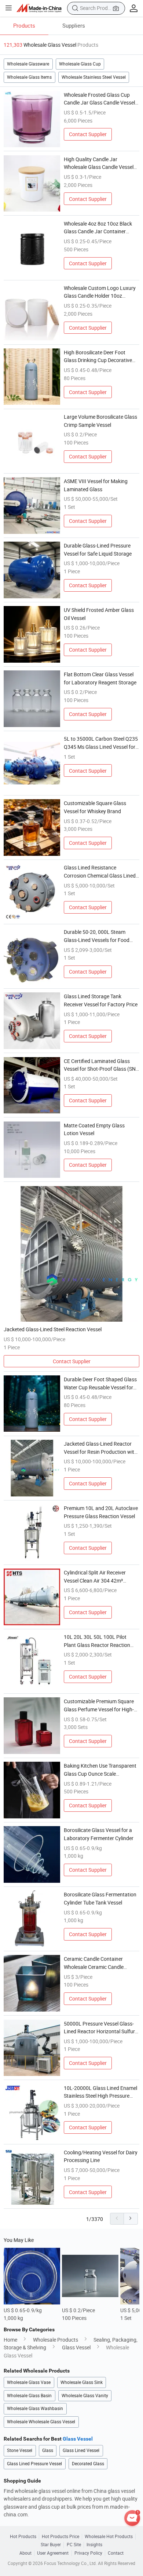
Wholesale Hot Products (109, 2537)
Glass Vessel (76, 2347)
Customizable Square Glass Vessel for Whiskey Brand (95, 807)
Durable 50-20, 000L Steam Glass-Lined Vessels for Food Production (97, 936)
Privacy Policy (88, 2553)
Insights (94, 2545)
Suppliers (74, 25)
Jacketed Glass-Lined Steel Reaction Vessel (53, 1329)
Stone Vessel (20, 2450)
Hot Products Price (60, 2537)
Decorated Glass (88, 2464)
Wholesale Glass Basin (29, 2396)
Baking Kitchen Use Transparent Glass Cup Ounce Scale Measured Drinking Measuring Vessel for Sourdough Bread (100, 1770)
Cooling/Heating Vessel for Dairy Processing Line (101, 2156)
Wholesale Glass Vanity (85, 2396)
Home (10, 2340)
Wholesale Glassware (28, 64)
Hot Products (23, 2537)
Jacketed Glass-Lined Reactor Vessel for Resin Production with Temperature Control (100, 1448)
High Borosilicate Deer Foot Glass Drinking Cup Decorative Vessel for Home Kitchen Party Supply (98, 357)
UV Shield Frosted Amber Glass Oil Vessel (99, 614)
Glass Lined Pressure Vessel (34, 2464)
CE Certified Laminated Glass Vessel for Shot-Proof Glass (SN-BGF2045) (100, 1065)
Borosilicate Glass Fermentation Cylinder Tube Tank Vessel (100, 1898)
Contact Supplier (88, 134)
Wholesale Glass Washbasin (35, 2408)
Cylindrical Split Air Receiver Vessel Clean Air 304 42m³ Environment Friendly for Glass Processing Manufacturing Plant (101, 1577)
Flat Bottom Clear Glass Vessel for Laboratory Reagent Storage (100, 678)
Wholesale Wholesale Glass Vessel (41, 2422)
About (25, 2553)
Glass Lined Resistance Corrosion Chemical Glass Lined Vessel (100, 872)
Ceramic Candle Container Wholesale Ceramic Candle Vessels (94, 1963)
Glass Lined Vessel (81, 2450)
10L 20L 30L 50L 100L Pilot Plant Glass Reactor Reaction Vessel (97, 1641)
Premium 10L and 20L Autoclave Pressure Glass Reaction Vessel (101, 1512)
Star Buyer (51, 2545)
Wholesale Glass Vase (29, 2382)
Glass (48, 2450)
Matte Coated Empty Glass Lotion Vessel (94, 1129)
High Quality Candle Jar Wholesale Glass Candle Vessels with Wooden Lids (100, 163)
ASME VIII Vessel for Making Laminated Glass (96, 485)
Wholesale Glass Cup (80, 64)
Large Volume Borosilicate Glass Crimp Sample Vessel (100, 421)
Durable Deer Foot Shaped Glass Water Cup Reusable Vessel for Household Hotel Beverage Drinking (100, 1383)
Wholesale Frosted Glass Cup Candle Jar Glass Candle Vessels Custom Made (101, 99)
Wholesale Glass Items (29, 77)
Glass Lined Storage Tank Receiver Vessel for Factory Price (101, 1000)
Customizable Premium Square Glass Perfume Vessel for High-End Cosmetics (99, 1705)
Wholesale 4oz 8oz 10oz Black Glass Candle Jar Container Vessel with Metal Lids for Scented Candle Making (98, 228)
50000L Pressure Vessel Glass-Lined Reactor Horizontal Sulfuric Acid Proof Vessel (101, 2028)
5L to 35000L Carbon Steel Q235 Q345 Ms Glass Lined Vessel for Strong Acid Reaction (101, 743)
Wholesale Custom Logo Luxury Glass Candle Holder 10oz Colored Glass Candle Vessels (100, 292)
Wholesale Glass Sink (82, 2382)
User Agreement (53, 2553)
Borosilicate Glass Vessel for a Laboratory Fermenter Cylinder (99, 1834)
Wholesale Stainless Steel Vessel (94, 77)
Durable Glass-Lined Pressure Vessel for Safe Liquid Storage (98, 550)
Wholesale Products (56, 2340)
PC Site (74, 2545)
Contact (116, 2553)
